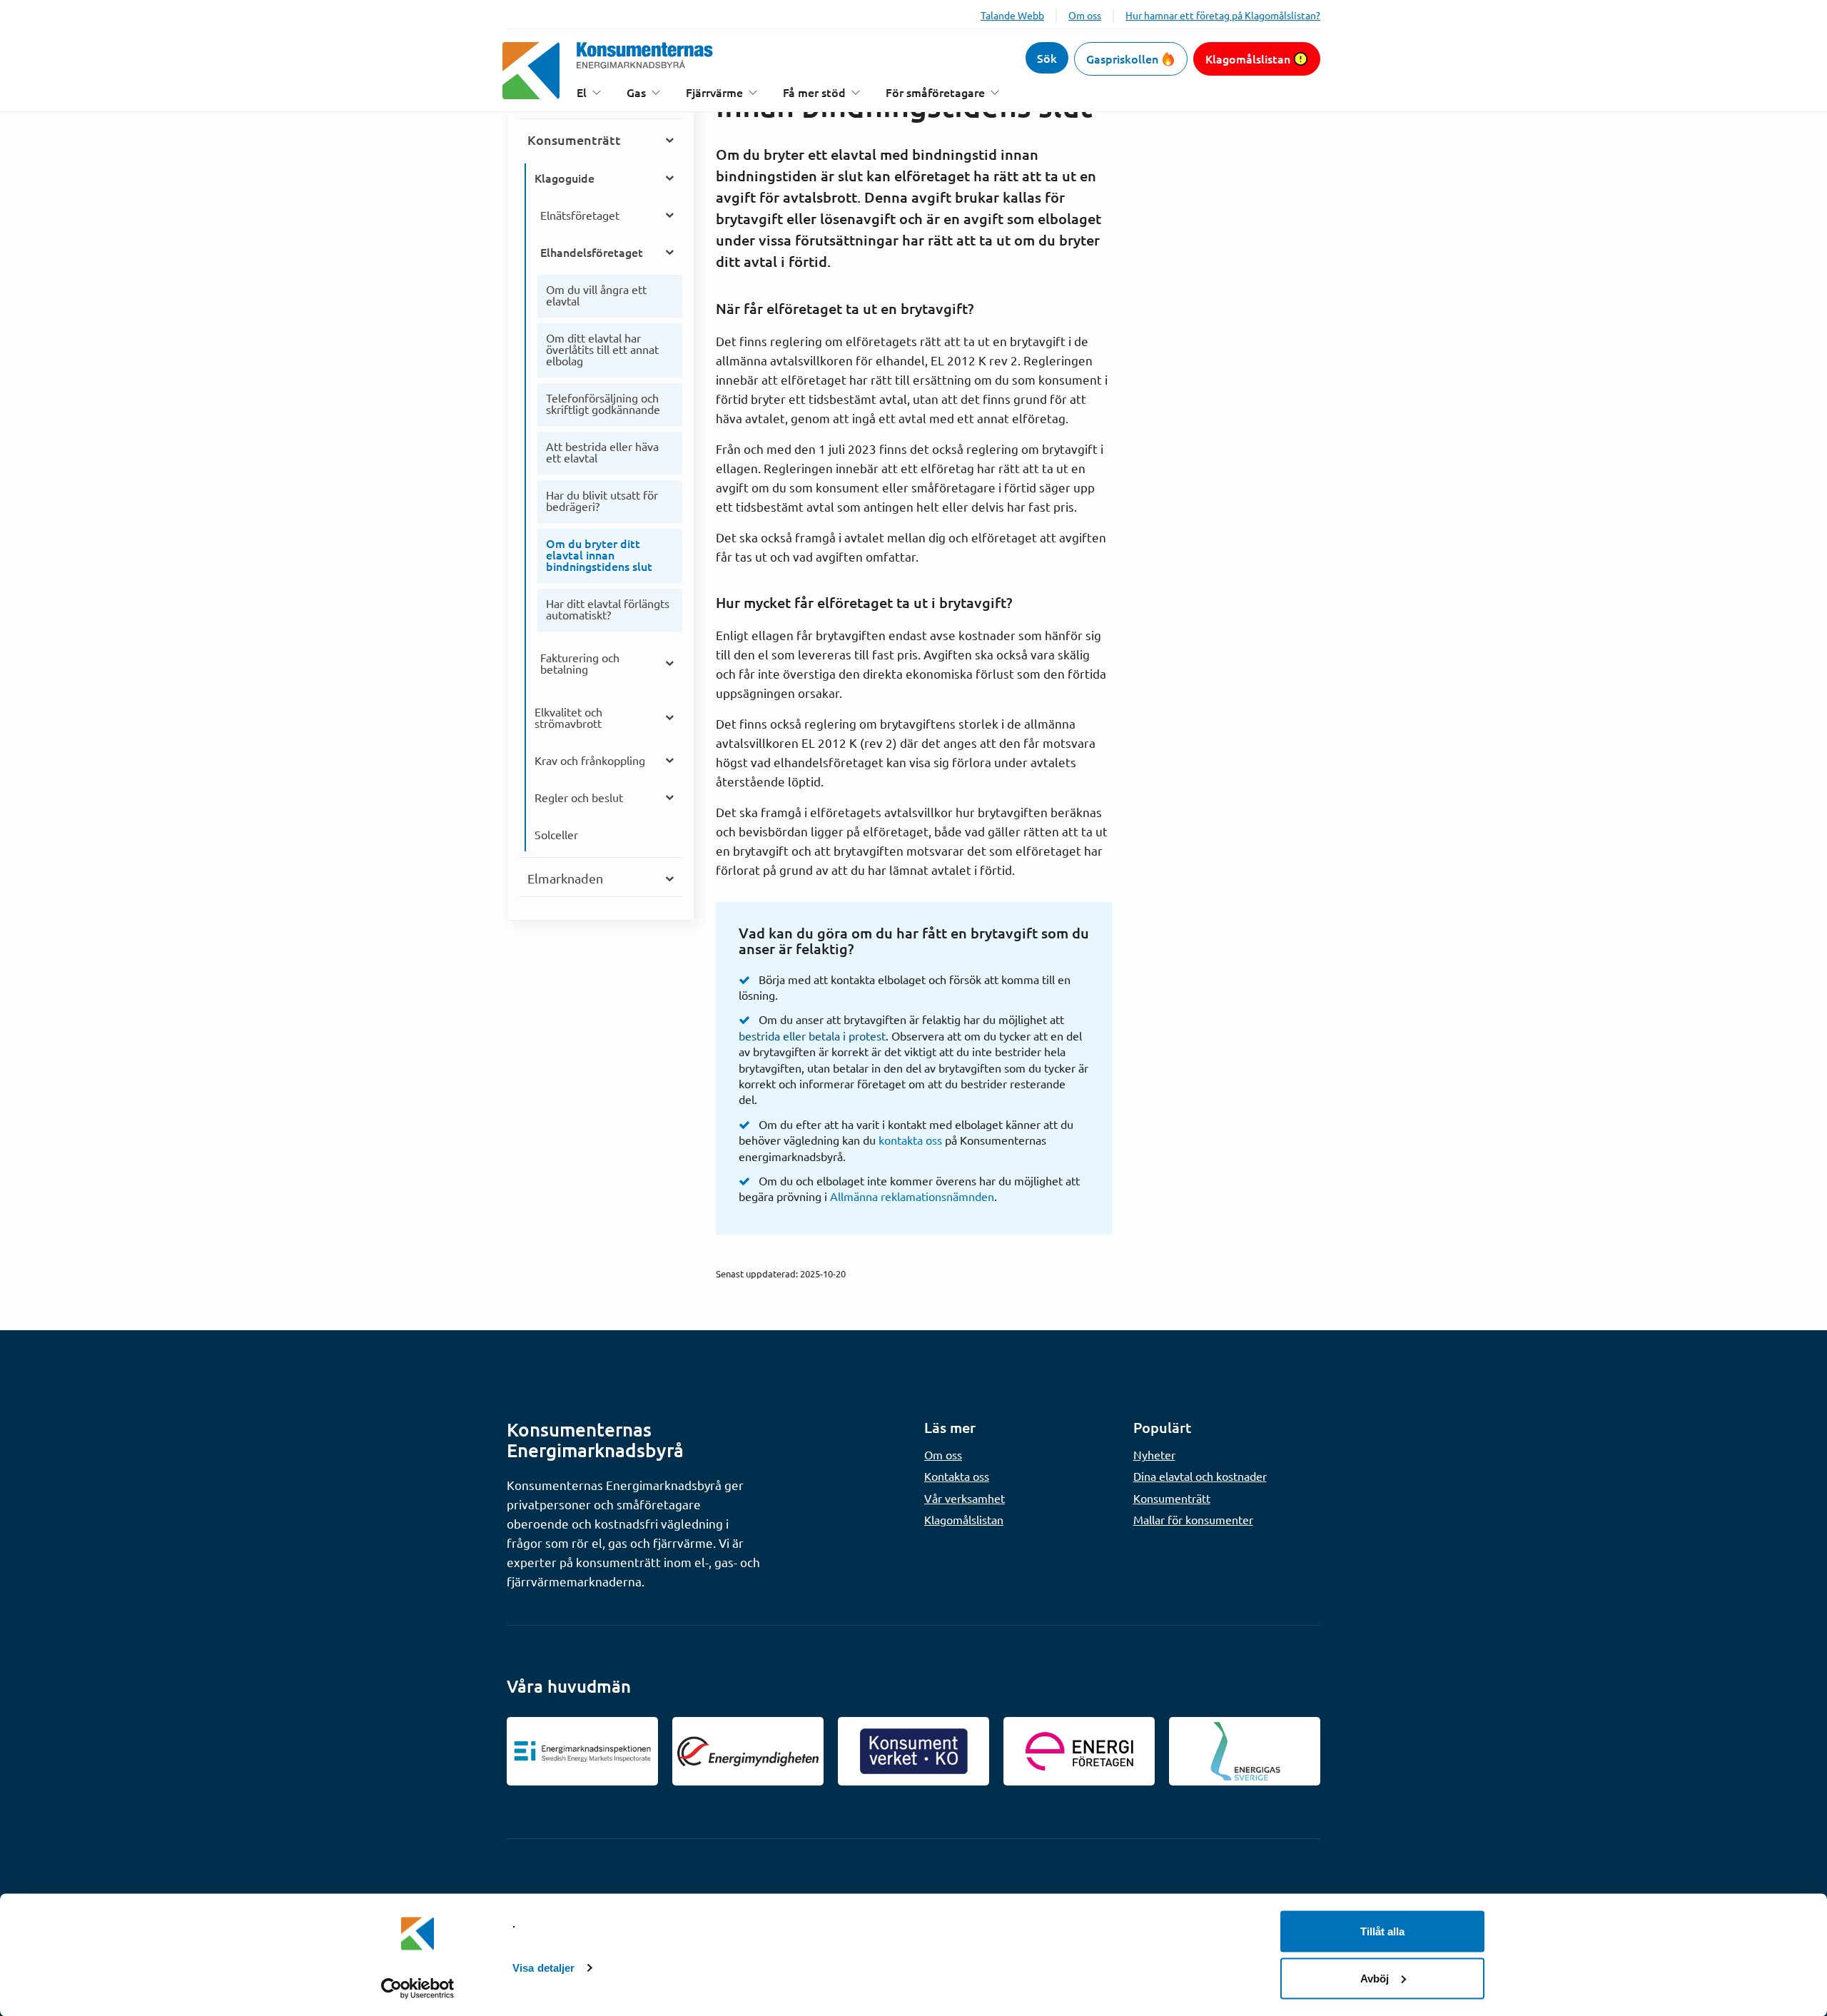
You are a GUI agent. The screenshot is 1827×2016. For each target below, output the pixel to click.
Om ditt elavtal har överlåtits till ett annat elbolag (602, 349)
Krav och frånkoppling (590, 760)
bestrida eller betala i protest (812, 1035)
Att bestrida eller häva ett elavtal (602, 452)
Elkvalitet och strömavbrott (568, 717)
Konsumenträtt (574, 140)
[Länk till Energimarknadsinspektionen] (582, 1751)
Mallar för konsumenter (1193, 1519)
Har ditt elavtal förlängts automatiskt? (608, 609)
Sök (1047, 58)
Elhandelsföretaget (592, 252)
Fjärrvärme (714, 92)
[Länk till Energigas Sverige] (1245, 1751)
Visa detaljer (543, 1968)
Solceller (556, 834)
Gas (636, 92)
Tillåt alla (1382, 1931)
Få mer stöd (814, 92)
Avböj (1375, 1978)
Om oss (1085, 15)
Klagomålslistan (1248, 59)
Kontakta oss (957, 1476)
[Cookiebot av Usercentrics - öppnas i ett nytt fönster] (418, 1988)
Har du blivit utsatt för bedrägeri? (602, 500)
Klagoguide (565, 178)
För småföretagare (935, 92)
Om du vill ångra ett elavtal (596, 295)
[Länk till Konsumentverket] (913, 1751)
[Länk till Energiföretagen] (1079, 1751)
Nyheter (1154, 1454)
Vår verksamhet (965, 1498)
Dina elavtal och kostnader (1200, 1476)
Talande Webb (1012, 15)
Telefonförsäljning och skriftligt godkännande (603, 403)
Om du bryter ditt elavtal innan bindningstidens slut (599, 554)
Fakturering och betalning (580, 663)
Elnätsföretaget (580, 215)
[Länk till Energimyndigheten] (748, 1751)
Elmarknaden (565, 878)
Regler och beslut (579, 797)
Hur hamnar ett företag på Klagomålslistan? (1223, 15)
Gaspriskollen (1122, 59)
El (582, 92)
